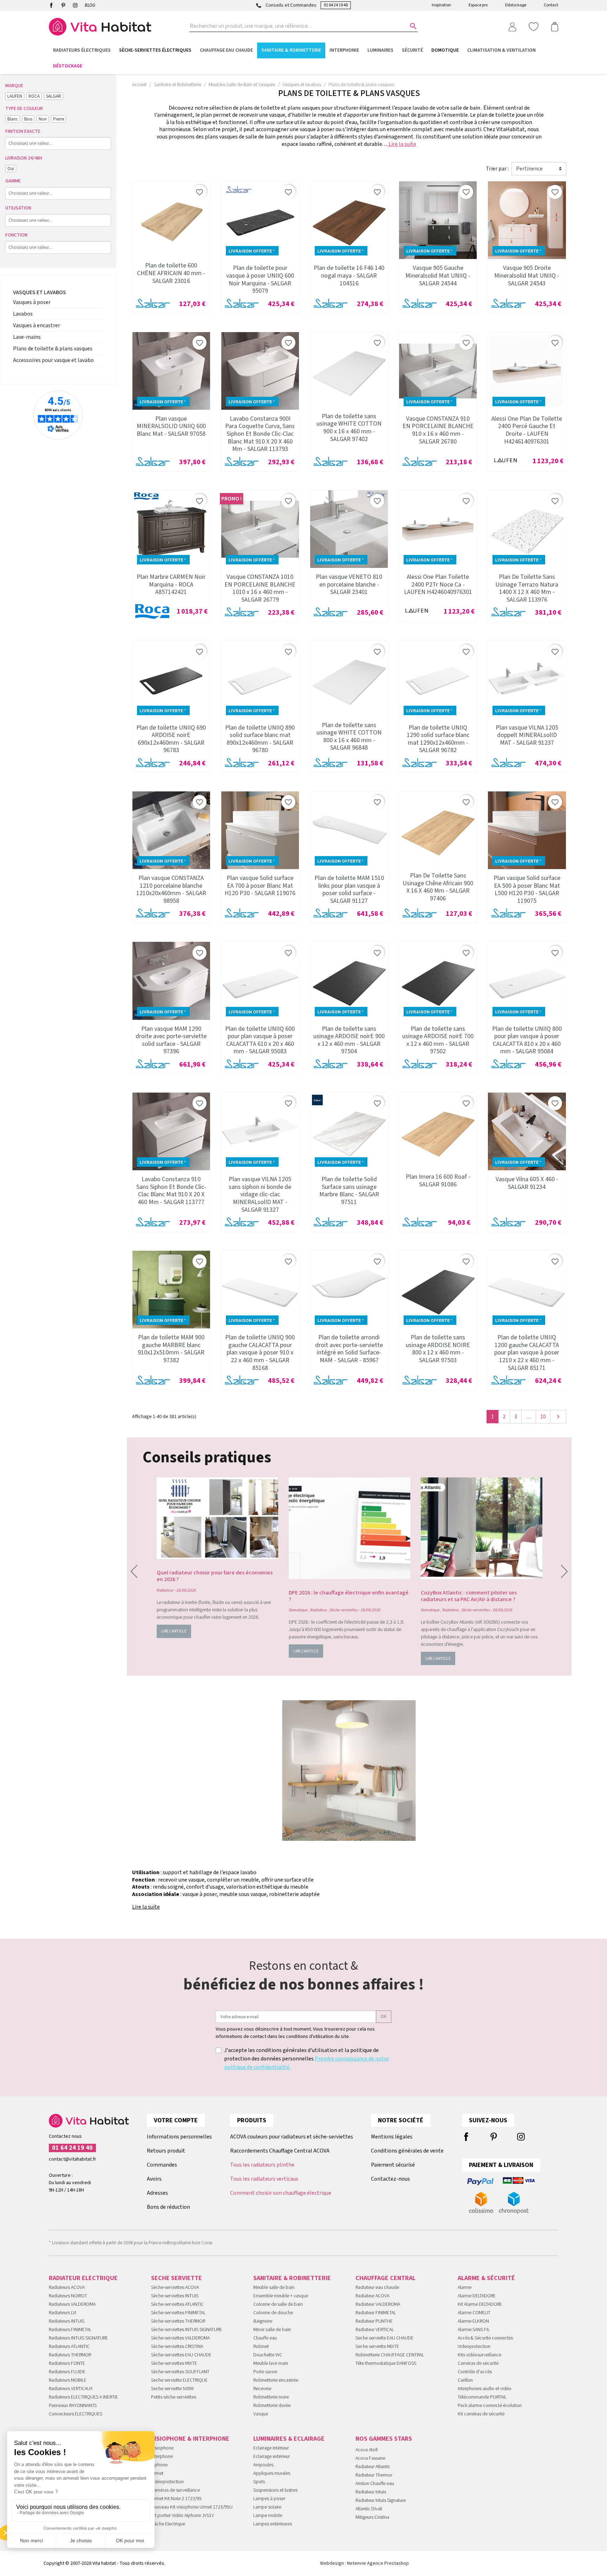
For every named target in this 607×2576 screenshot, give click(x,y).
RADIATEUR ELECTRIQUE (83, 2278)
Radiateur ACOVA (372, 2296)
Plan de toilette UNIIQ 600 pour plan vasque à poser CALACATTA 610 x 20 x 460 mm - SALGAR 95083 (260, 1040)
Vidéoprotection (167, 2482)
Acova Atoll (367, 2450)
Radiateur (165, 1590)
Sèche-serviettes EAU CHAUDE (181, 2355)
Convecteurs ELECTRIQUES (76, 2414)
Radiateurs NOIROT (68, 2296)
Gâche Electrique (168, 2524)
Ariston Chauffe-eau (375, 2484)
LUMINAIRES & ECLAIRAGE (289, 2439)
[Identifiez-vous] (512, 26)
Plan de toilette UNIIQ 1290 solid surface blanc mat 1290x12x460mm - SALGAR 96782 (438, 739)
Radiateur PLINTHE (374, 2321)
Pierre (58, 119)
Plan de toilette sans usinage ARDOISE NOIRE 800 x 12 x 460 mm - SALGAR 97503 (438, 1349)
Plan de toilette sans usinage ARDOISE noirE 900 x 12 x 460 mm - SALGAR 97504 (349, 1040)
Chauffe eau (265, 2338)
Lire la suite (402, 144)
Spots (259, 2482)
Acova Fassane (370, 2458)
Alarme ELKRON (473, 2321)
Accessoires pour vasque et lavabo (53, 360)
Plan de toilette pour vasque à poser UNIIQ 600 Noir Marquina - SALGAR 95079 (260, 279)
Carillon (465, 2380)
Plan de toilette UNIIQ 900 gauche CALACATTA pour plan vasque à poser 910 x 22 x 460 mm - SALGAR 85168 (260, 1352)
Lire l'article (174, 1631)
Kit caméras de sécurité (481, 2414)
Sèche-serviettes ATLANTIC (177, 2304)
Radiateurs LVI (63, 2313)
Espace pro (478, 5)
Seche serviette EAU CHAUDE (384, 2338)
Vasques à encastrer (37, 325)
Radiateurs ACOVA (67, 2287)
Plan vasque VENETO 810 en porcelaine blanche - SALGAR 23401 (349, 584)
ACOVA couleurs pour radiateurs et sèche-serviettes (292, 2137)
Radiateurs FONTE (67, 2363)
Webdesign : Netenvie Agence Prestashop (364, 2563)
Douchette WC (268, 2355)
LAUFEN (15, 96)
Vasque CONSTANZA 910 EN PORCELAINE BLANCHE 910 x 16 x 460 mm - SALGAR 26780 (438, 430)
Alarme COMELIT (474, 2313)
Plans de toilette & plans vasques (53, 349)
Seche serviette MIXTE (377, 2347)
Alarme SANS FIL (474, 2330)
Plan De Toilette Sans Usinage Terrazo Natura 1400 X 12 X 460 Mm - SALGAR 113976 (527, 588)
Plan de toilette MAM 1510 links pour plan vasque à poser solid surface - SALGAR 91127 (349, 889)
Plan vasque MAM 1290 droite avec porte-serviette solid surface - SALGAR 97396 (171, 1040)
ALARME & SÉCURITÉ (486, 2278)
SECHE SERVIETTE (177, 2278)
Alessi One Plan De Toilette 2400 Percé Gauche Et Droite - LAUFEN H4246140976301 (527, 430)
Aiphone (159, 2465)
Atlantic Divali (369, 2509)
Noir (43, 119)
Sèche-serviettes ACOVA (175, 2287)
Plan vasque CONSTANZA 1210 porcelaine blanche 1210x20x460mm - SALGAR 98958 (171, 889)
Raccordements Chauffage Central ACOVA (280, 2151)
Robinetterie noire (271, 2397)
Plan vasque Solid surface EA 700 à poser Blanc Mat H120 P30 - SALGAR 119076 (260, 886)
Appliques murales (272, 2473)
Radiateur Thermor (374, 2475)
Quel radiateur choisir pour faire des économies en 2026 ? (215, 1576)
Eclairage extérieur (272, 2457)
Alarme (465, 2287)
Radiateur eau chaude (377, 2287)
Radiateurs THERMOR (70, 2355)
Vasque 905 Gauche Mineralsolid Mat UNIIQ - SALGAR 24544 (438, 276)
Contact (551, 5)
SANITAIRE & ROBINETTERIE (292, 2278)
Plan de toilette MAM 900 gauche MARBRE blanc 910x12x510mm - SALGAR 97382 (171, 1349)
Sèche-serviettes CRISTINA (177, 2347)
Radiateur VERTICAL (375, 2330)
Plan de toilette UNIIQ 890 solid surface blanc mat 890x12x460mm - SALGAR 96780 (260, 739)
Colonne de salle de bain (278, 2304)
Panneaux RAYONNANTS (73, 2406)
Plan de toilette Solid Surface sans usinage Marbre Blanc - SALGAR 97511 (349, 1191)
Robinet (261, 2347)
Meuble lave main (271, 2363)
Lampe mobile (268, 2516)
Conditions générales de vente (407, 2151)
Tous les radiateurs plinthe (262, 2165)
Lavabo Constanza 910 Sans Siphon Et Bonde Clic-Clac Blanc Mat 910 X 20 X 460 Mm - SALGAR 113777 (171, 1191)
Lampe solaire (267, 2507)
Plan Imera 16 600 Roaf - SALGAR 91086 (438, 1181)
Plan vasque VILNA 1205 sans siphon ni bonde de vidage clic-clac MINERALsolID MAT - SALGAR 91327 (260, 1194)
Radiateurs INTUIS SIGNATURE (78, 2338)
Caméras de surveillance (175, 2490)
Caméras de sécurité (478, 2363)
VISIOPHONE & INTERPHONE (190, 2439)
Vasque (261, 2414)
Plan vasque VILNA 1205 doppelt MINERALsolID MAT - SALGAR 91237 (527, 735)
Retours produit (166, 2151)
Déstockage (516, 5)
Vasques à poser (32, 302)
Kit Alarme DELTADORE (480, 2304)
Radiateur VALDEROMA (378, 2304)
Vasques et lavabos (40, 292)
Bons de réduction (168, 2207)
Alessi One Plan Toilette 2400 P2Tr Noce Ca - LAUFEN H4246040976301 (438, 584)
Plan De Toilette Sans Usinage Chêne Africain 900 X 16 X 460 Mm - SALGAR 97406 (438, 887)
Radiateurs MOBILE (68, 2380)
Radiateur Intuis (371, 2492)
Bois (28, 119)
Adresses (157, 2193)
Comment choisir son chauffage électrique (281, 2193)
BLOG (90, 5)
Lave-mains (27, 337)
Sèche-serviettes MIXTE (174, 2363)
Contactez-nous (390, 2179)
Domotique (298, 1610)
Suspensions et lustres (275, 2490)
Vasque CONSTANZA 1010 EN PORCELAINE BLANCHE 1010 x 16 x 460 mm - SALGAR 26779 (260, 588)
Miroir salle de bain (272, 2330)
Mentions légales (392, 2137)
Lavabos (23, 314)
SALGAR (54, 96)
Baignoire (263, 2321)
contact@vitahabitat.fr (73, 2159)
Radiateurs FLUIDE (67, 2372)
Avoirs (154, 2179)
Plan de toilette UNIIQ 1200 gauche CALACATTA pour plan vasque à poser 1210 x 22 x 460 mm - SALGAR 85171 (527, 1352)
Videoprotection (474, 2347)
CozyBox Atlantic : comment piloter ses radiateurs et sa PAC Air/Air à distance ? (469, 1596)
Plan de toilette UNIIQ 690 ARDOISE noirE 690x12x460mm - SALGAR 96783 (171, 739)
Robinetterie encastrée (276, 2380)
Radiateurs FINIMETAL (70, 2330)
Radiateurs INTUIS (67, 2321)
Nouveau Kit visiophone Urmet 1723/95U (192, 2507)
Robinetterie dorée (272, 2406)
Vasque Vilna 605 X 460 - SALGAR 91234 (527, 1183)
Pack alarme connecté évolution (490, 2406)
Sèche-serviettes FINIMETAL (178, 2313)
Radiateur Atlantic (373, 2467)
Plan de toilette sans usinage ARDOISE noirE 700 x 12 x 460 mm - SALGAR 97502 (438, 1040)
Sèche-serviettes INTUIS (175, 2296)
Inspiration (441, 5)
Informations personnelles (179, 2137)
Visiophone (162, 2448)
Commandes (162, 2165)
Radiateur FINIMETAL (376, 2313)
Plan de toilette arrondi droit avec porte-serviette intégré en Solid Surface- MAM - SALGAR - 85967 (349, 1349)
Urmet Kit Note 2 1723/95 (176, 2499)
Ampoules (263, 2465)
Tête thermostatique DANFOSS (386, 2363)
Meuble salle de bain (274, 2287)
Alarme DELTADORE (477, 2296)
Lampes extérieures (273, 2524)
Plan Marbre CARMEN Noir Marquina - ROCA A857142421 (171, 584)
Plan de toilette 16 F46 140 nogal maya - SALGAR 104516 (349, 276)
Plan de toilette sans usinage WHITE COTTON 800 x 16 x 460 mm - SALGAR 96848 (349, 737)
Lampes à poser (269, 2499)
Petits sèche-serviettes (174, 2397)
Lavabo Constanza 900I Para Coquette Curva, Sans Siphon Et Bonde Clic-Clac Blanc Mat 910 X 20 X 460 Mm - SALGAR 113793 (260, 434)
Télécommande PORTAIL (482, 2397)
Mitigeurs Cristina (372, 2517)
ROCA (34, 96)
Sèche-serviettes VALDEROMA (180, 2338)
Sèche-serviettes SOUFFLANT (180, 2372)
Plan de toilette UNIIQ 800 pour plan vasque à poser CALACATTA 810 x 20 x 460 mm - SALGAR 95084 (527, 1040)
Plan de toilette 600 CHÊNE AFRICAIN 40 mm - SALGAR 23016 (171, 273)
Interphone (162, 2457)
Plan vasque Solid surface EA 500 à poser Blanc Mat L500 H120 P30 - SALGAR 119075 (527, 889)
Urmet (157, 2473)
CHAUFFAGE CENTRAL (386, 2278)
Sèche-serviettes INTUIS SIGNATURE (187, 2330)
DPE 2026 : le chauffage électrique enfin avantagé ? (349, 1596)
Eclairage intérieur (271, 2448)
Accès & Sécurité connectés (485, 2338)
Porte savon (265, 2372)
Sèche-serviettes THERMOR (178, 2321)
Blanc (13, 119)
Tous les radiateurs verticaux (264, 2179)
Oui (11, 169)
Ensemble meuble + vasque (281, 2296)
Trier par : (497, 169)
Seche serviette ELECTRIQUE (179, 2380)
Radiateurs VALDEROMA (72, 2304)
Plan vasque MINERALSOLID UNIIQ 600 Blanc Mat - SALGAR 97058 (171, 426)
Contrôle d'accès (475, 2372)
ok (384, 2017)
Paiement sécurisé (393, 2165)
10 (543, 1417)
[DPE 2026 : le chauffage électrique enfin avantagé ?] (350, 1528)
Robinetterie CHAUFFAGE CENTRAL (390, 2355)
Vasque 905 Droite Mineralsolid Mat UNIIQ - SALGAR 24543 (527, 276)
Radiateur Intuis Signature (381, 2500)
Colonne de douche (273, 2313)
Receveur (262, 2389)
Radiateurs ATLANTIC (69, 2347)
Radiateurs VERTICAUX (71, 2389)
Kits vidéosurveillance (479, 2355)
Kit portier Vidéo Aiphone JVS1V (182, 2516)
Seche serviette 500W (172, 2389)
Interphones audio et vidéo (485, 2389)
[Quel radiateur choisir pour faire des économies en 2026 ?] (217, 1518)
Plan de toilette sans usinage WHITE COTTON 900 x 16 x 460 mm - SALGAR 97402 (349, 428)
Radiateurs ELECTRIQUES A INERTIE (83, 2397)
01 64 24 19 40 (336, 5)
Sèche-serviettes (344, 1610)
